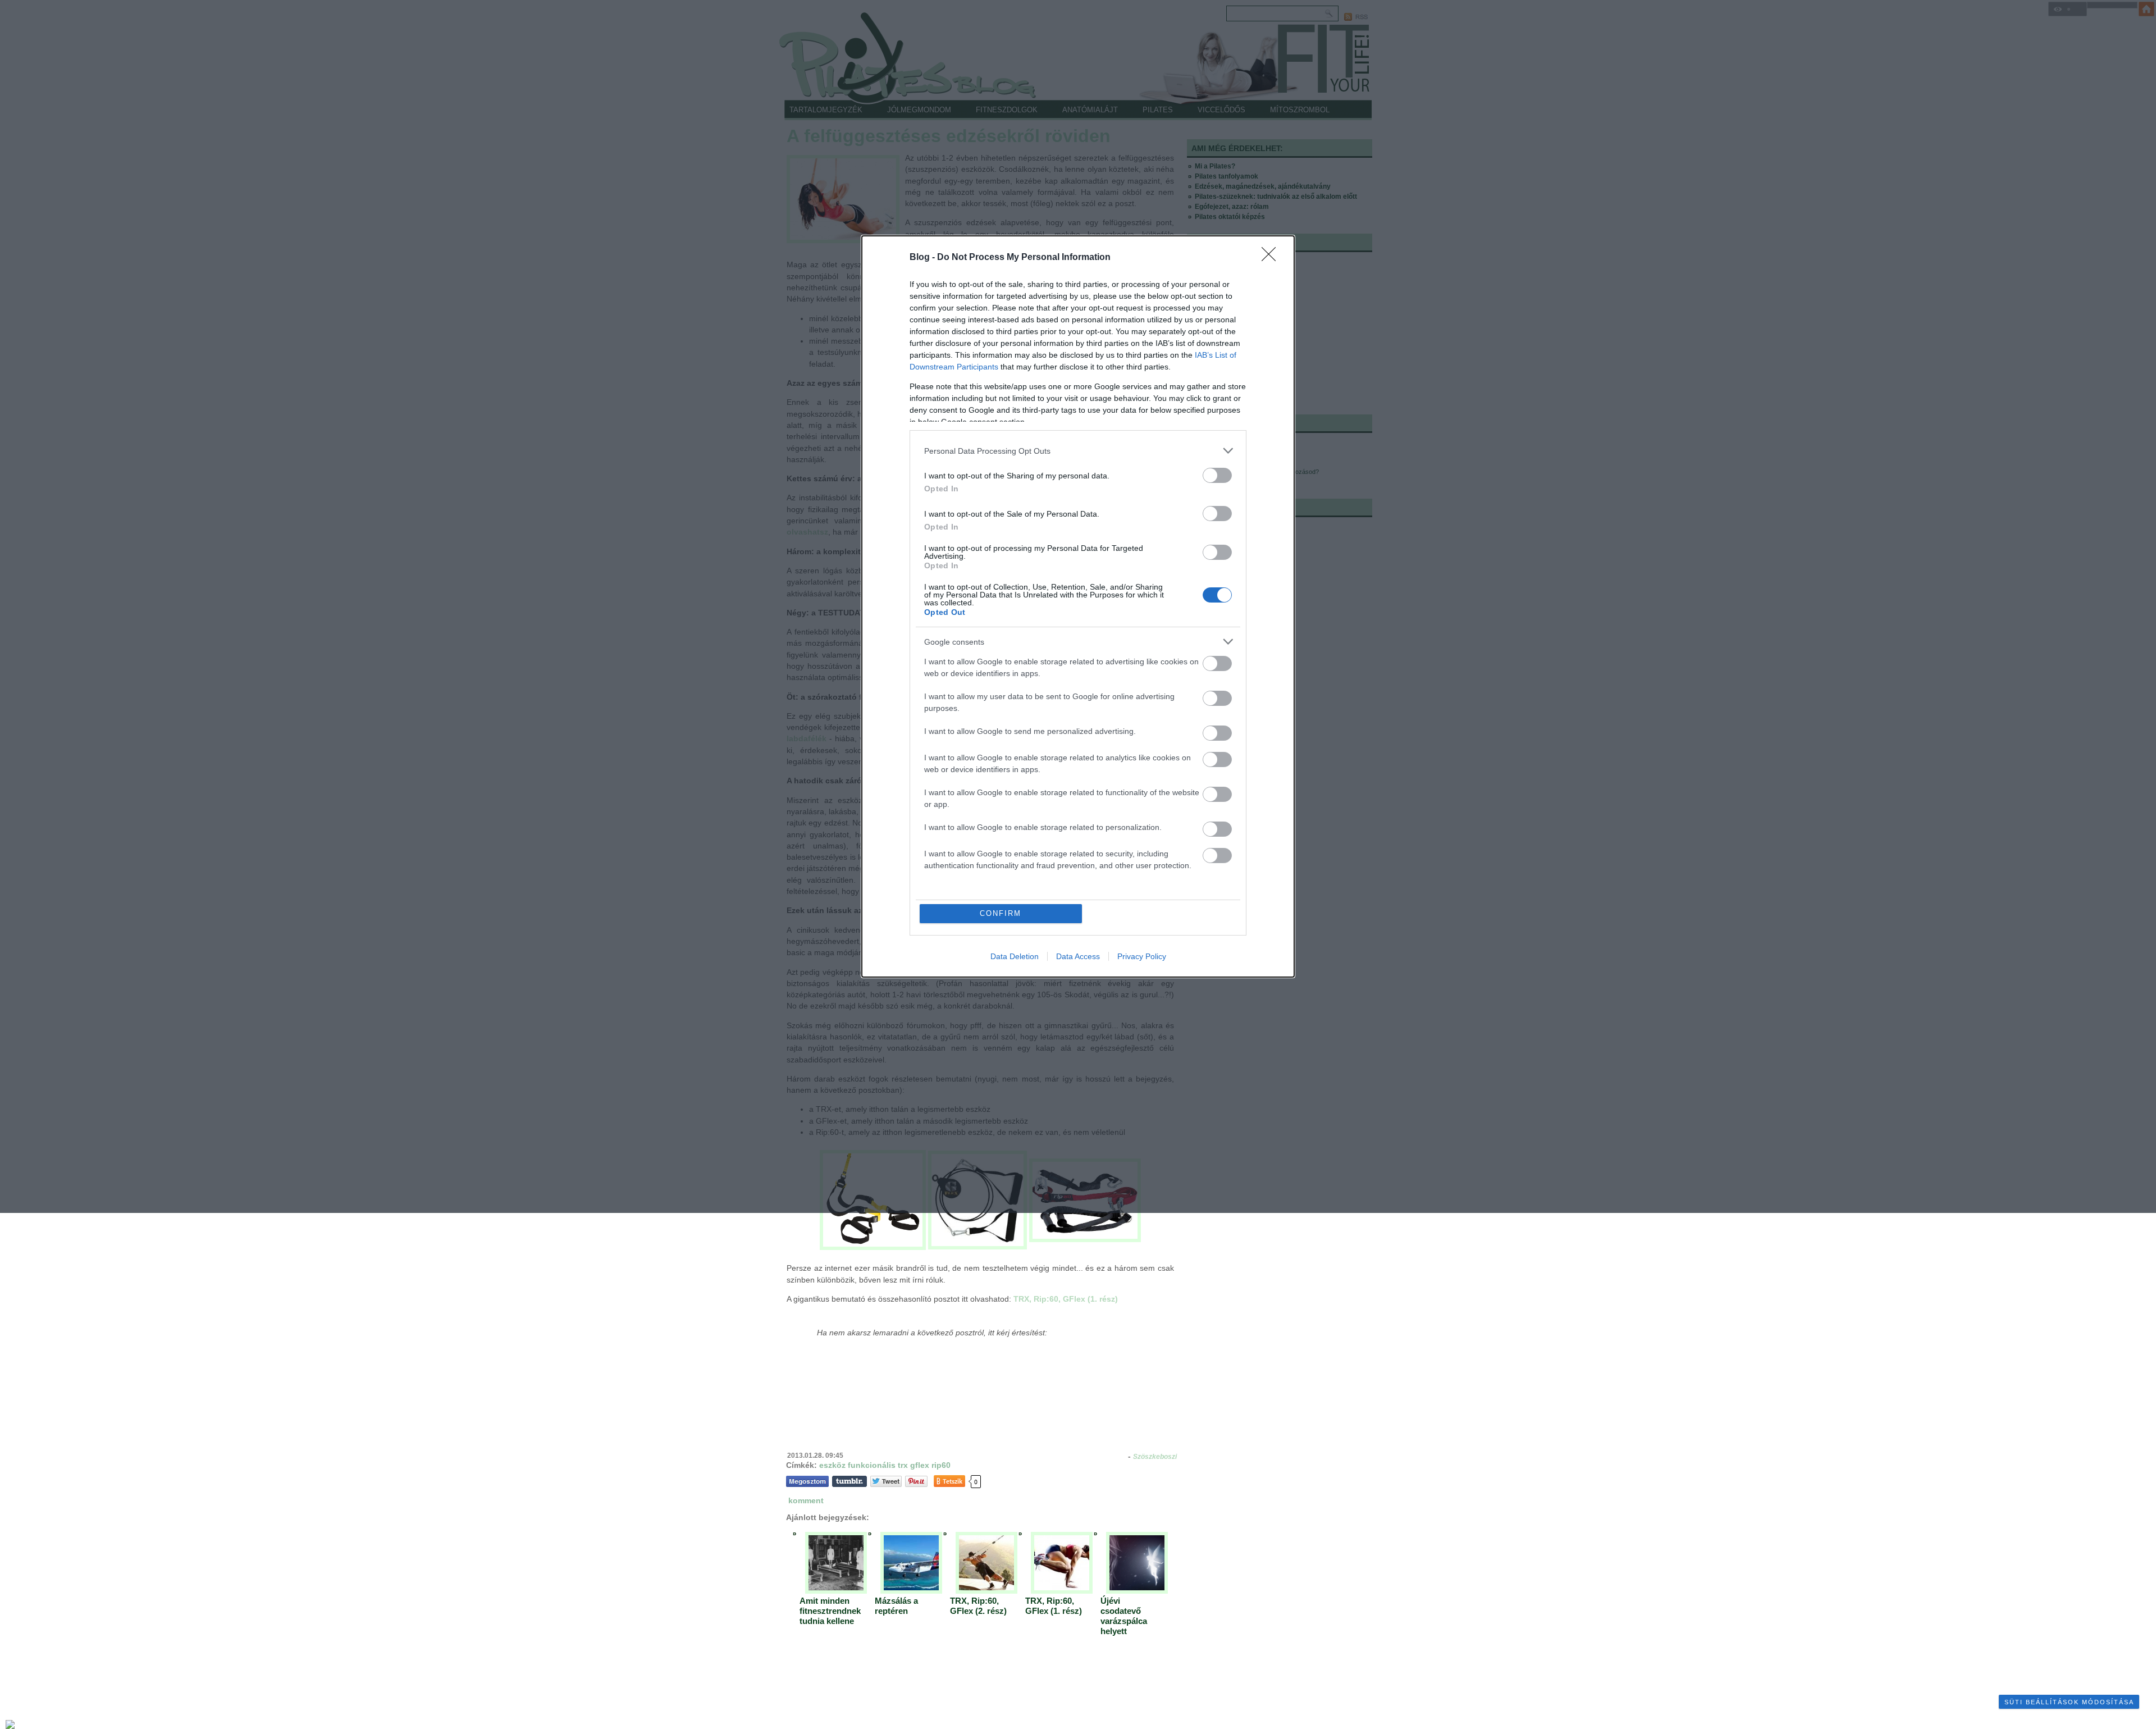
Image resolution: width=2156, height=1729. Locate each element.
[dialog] (1078, 606)
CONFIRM (1001, 913)
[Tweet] (886, 1481)
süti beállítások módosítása (2069, 1702)
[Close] (1272, 258)
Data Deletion (1015, 956)
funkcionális (872, 1465)
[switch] (1217, 475)
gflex (920, 1465)
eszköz (832, 1465)
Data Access (1078, 956)
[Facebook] (807, 1481)
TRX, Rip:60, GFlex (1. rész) (1066, 1299)
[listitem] (1078, 451)
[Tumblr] (849, 1481)
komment (806, 1500)
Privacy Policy (1142, 956)
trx (903, 1465)
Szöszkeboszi (1155, 1457)
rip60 (941, 1465)
